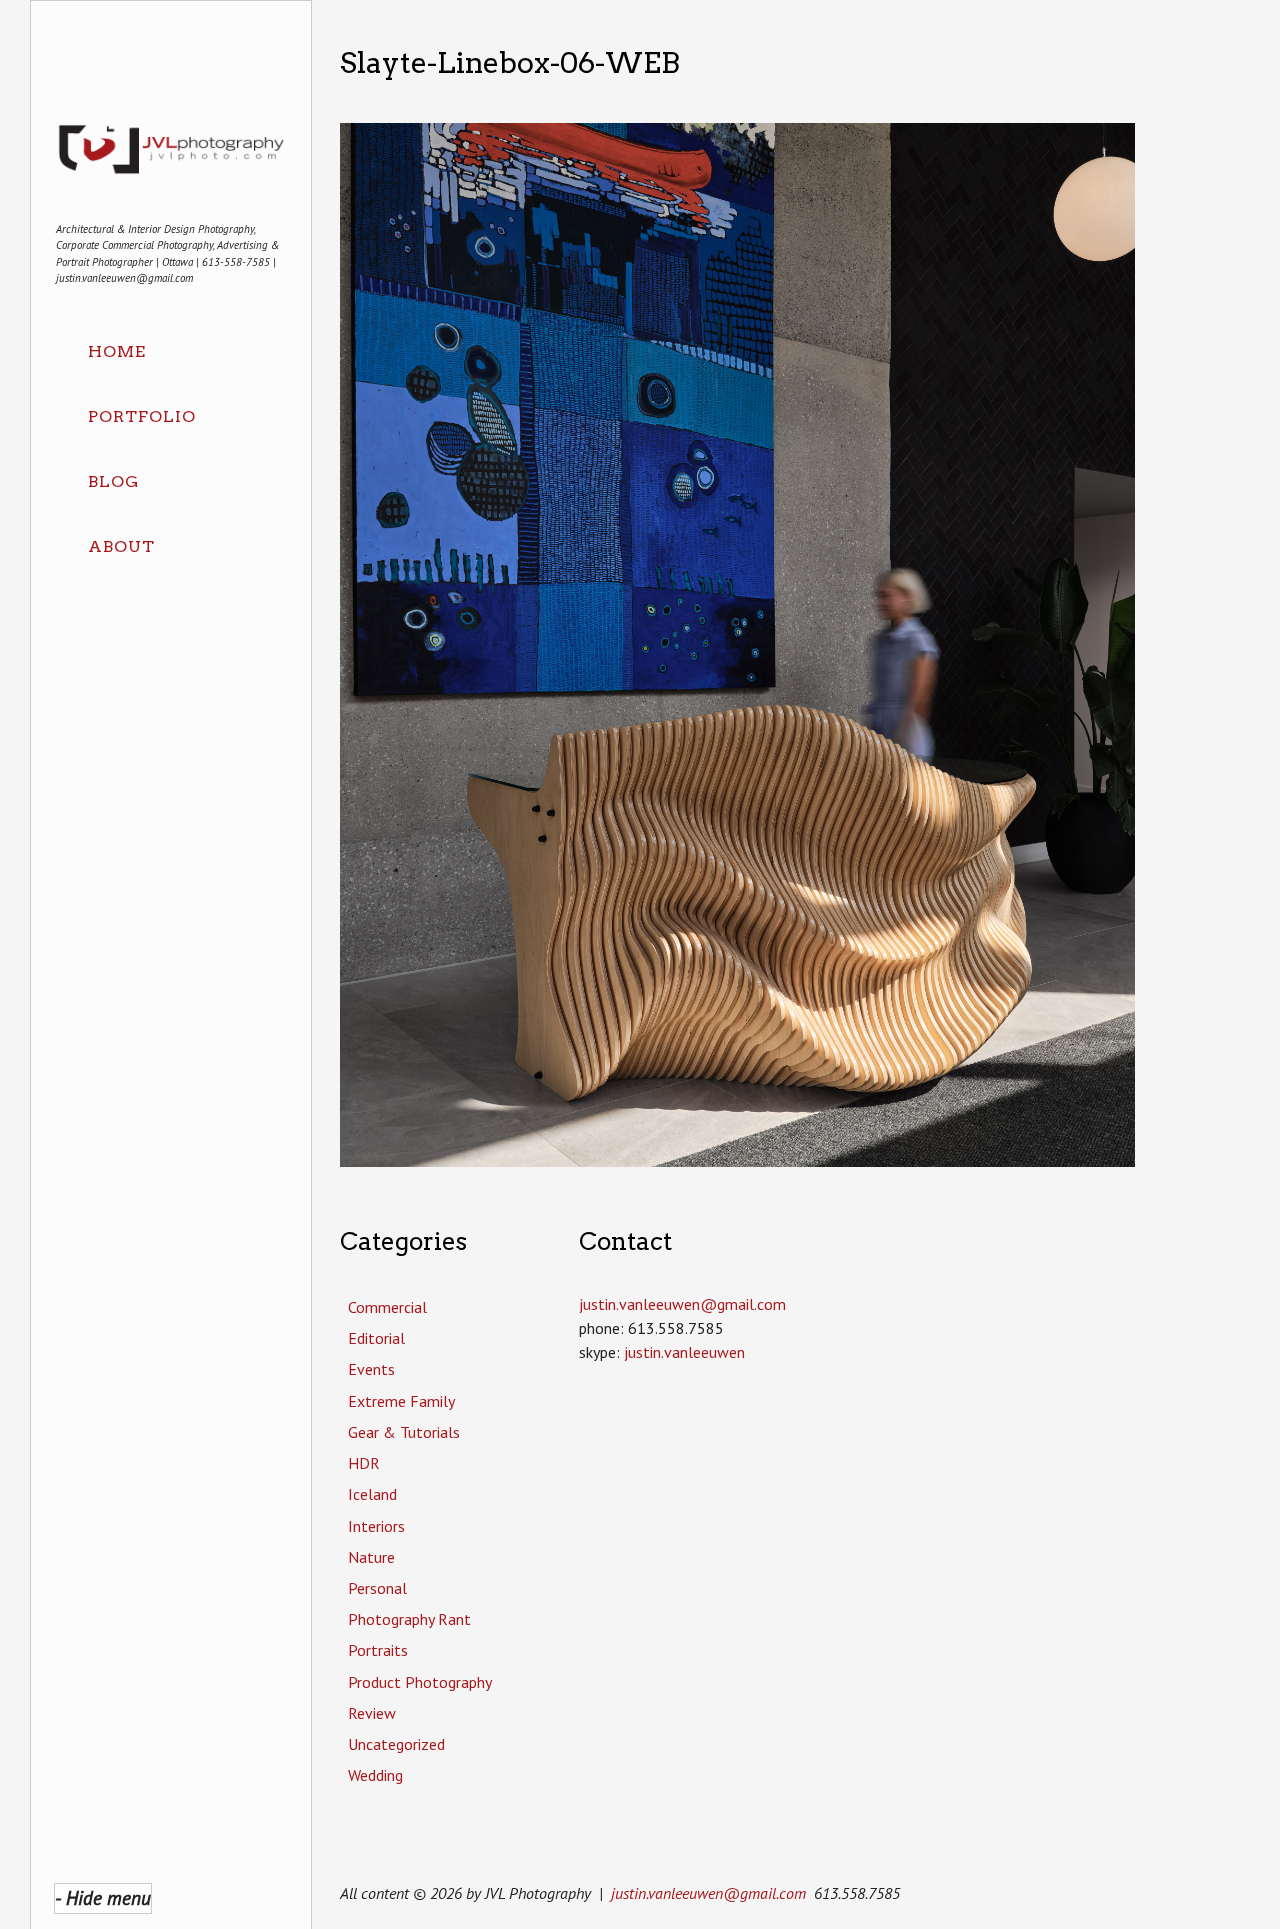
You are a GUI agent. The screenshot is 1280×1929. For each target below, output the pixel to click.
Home (117, 351)
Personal (377, 1588)
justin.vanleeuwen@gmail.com (708, 1893)
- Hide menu (103, 1897)
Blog (113, 481)
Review (372, 1713)
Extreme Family (401, 1401)
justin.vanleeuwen (684, 1352)
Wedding (375, 1775)
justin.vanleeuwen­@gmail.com (682, 1304)
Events (371, 1369)
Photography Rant (409, 1619)
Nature (371, 1557)
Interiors (376, 1526)
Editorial (376, 1338)
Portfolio (142, 416)
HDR (364, 1463)
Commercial (387, 1307)
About (121, 546)
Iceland (372, 1494)
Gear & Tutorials (404, 1432)
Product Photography (420, 1682)
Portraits (378, 1650)
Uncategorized (396, 1744)
